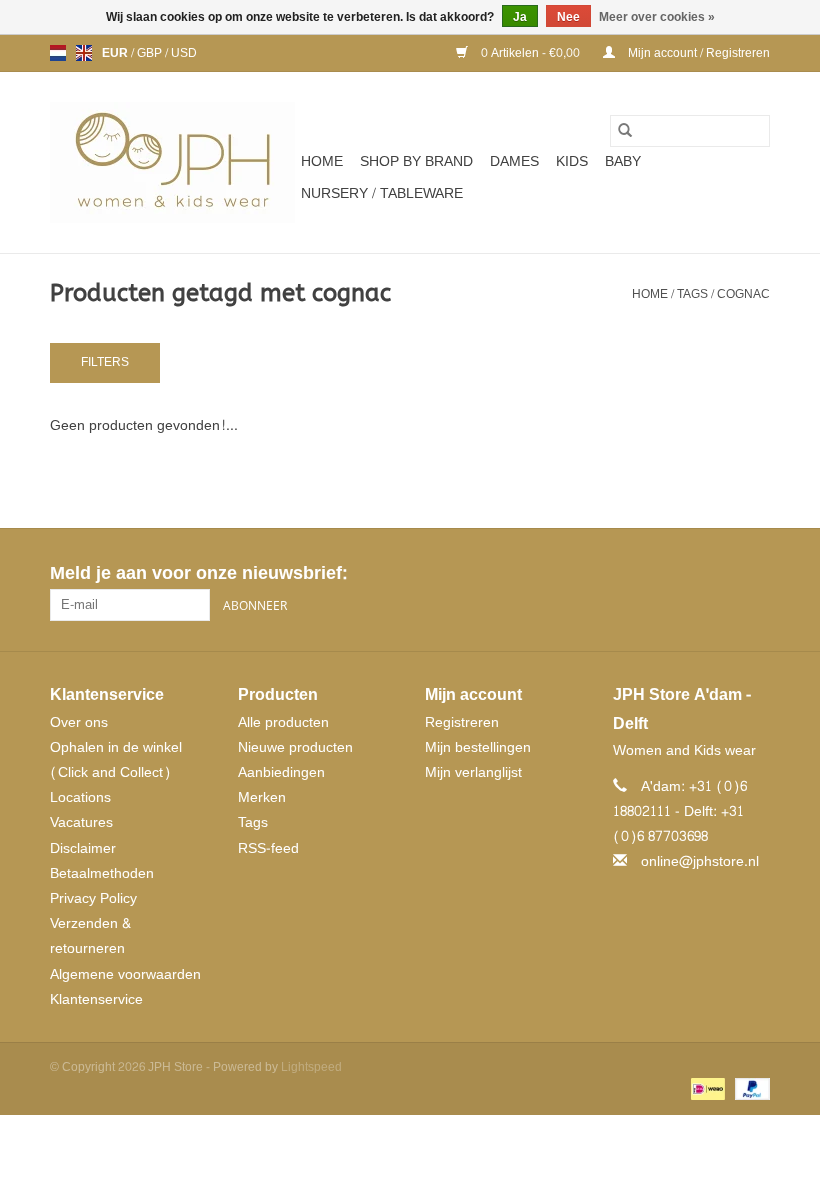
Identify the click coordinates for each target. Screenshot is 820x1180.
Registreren (462, 722)
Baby (623, 161)
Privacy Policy (93, 898)
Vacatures (81, 822)
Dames (514, 161)
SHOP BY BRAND (416, 161)
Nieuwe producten (295, 747)
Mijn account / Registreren (697, 53)
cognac (743, 294)
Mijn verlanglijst (473, 772)
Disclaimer (83, 848)
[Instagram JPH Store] (754, 574)
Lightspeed (311, 1067)
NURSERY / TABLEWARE (382, 193)
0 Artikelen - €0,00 (530, 53)
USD (184, 53)
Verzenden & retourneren (90, 936)
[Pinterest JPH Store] (718, 574)
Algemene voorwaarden (125, 974)
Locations (80, 797)
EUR (116, 53)
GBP (151, 53)
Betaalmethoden (102, 873)
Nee (568, 17)
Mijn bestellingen (478, 747)
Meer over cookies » (657, 17)
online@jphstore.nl (700, 861)
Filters (105, 362)
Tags (692, 294)
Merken (262, 797)
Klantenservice (96, 999)
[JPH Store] (172, 162)
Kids (572, 161)
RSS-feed (268, 848)
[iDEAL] (706, 1093)
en (84, 53)
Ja (520, 17)
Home (322, 161)
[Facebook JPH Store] (682, 574)
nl (58, 53)
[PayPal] (749, 1093)
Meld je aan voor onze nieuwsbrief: (198, 573)
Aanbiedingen (281, 772)
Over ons (79, 722)
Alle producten (283, 722)
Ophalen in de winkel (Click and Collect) (116, 760)
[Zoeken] (625, 131)
